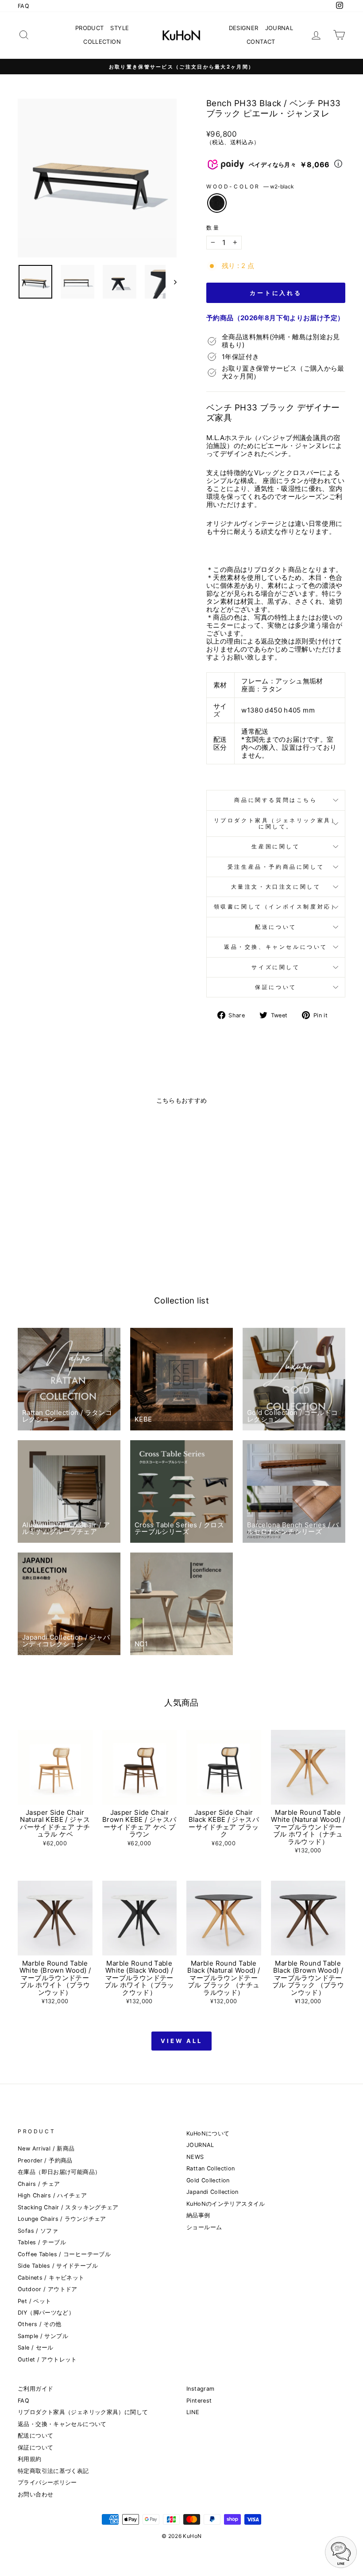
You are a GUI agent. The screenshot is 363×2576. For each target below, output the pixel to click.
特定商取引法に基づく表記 (53, 2471)
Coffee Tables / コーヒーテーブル (64, 2254)
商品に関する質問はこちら (276, 800)
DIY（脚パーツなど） (46, 2313)
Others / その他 (40, 2324)
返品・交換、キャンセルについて (276, 947)
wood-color (250, 187)
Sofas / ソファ (38, 2231)
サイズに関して (276, 967)
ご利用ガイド (35, 2389)
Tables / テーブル (42, 2242)
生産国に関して (276, 846)
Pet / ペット (34, 2301)
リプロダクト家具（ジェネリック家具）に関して (83, 2412)
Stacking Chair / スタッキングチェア (68, 2207)
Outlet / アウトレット (47, 2359)
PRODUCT (90, 28)
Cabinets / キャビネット (51, 2278)
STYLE (120, 28)
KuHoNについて (208, 2133)
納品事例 (198, 2215)
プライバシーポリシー (47, 2482)
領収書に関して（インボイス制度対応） (276, 907)
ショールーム (204, 2227)
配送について (276, 927)
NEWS (195, 2157)
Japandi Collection (212, 2192)
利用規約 (30, 2459)
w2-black (217, 203)
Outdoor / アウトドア (48, 2289)
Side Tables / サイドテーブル (58, 2266)
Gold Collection (208, 2180)
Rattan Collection (210, 2168)
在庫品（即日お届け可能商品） (59, 2172)
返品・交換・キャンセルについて (62, 2424)
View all (181, 2041)
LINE (193, 2412)
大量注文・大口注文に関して (276, 887)
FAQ (23, 6)
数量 (213, 228)
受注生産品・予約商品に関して (276, 867)
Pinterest (199, 2401)
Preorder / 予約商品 (45, 2160)
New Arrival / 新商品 (46, 2149)
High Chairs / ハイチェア (52, 2195)
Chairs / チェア (39, 2184)
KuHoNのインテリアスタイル (226, 2204)
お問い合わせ (35, 2494)
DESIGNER (244, 28)
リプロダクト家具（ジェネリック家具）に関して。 (276, 823)
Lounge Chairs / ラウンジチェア (62, 2219)
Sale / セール (36, 2348)
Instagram (200, 2389)
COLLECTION (102, 42)
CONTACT (261, 42)
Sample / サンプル (43, 2336)
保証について (276, 987)
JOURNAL (279, 28)
